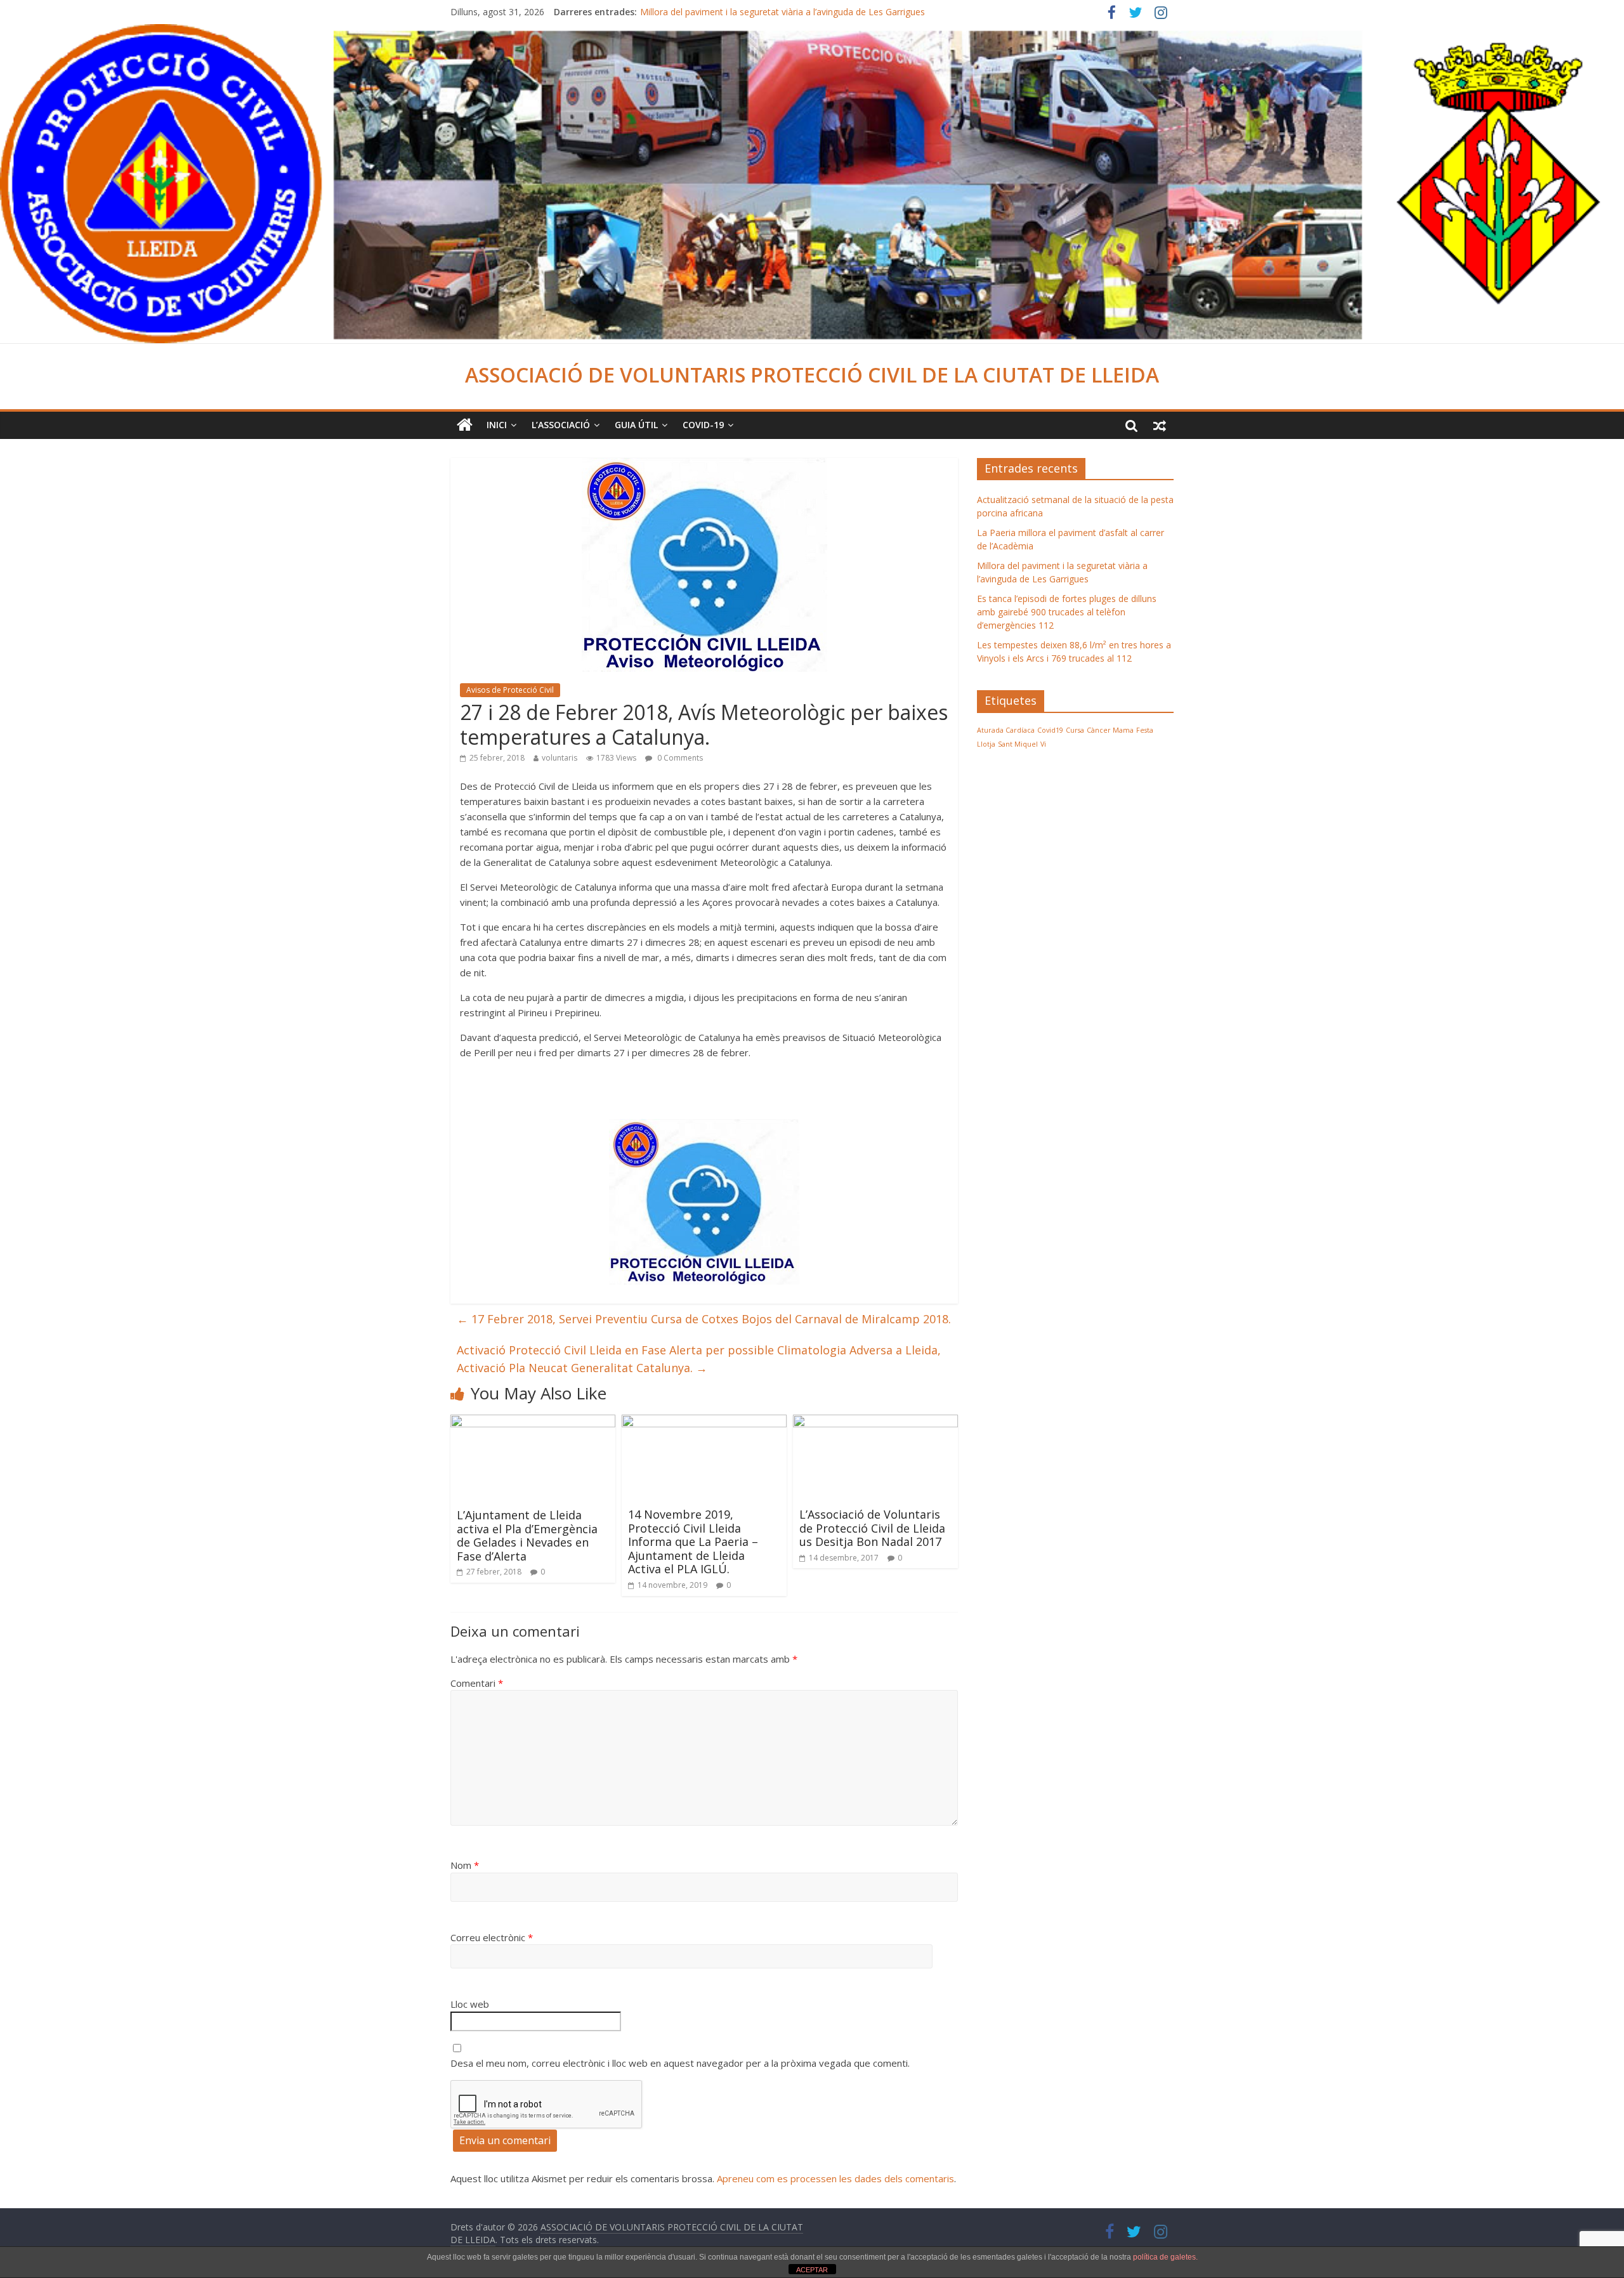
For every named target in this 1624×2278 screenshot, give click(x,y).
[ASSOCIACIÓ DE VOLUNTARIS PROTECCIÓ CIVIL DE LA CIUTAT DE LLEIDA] (812, 32)
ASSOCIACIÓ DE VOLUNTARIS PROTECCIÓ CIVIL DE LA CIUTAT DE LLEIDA (812, 375)
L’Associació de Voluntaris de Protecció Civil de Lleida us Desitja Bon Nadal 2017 (872, 1528)
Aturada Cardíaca (1006, 730)
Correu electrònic (492, 1937)
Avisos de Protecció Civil (510, 690)
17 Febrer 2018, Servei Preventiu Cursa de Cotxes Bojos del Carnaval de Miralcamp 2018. (704, 1319)
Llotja (986, 744)
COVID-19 (703, 425)
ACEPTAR (812, 2270)
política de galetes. (1165, 2257)
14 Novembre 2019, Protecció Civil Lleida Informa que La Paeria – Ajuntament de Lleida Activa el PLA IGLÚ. (693, 1542)
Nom (465, 1865)
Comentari (477, 1683)
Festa (1145, 730)
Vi (1043, 744)
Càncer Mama (1110, 730)
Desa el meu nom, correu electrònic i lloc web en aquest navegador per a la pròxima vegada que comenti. (680, 2063)
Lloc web (470, 2004)
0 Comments (679, 758)
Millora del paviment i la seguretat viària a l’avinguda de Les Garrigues (783, 13)
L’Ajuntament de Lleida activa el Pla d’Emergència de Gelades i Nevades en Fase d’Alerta (527, 1535)
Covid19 (1050, 730)
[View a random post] (1160, 425)
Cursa (1075, 730)
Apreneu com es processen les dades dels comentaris (835, 2178)
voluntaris (560, 758)
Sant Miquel (1018, 744)
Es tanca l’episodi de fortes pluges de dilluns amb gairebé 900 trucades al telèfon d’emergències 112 (1067, 612)
